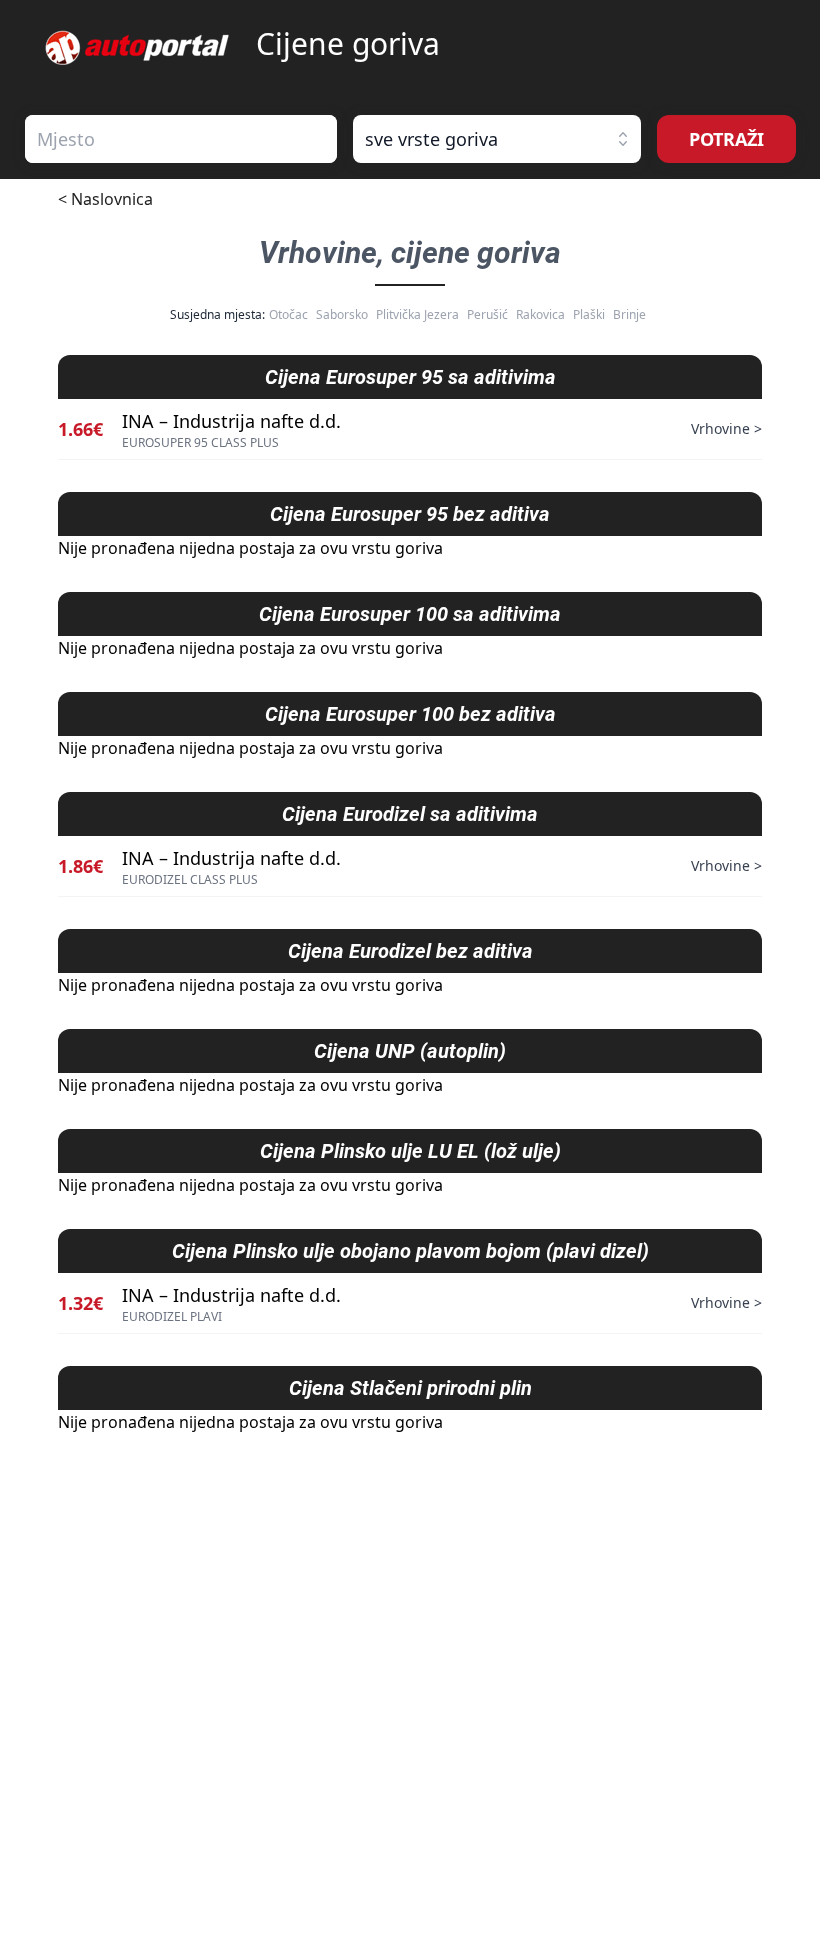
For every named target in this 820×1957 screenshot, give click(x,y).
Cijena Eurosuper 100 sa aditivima (410, 614)
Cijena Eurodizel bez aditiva (410, 951)
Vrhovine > (726, 428)
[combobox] (181, 139)
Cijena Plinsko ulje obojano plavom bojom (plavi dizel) (410, 1251)
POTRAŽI (726, 139)
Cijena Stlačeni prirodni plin (410, 1388)
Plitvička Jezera (417, 314)
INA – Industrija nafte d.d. (231, 421)
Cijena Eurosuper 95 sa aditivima (410, 377)
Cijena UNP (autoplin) (410, 1051)
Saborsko (342, 314)
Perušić (487, 314)
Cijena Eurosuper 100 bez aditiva (410, 714)
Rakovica (540, 314)
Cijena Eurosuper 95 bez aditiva (410, 514)
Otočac (288, 314)
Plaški (589, 314)
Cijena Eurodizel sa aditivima (410, 814)
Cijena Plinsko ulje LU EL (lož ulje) (410, 1151)
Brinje (629, 314)
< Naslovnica (105, 199)
